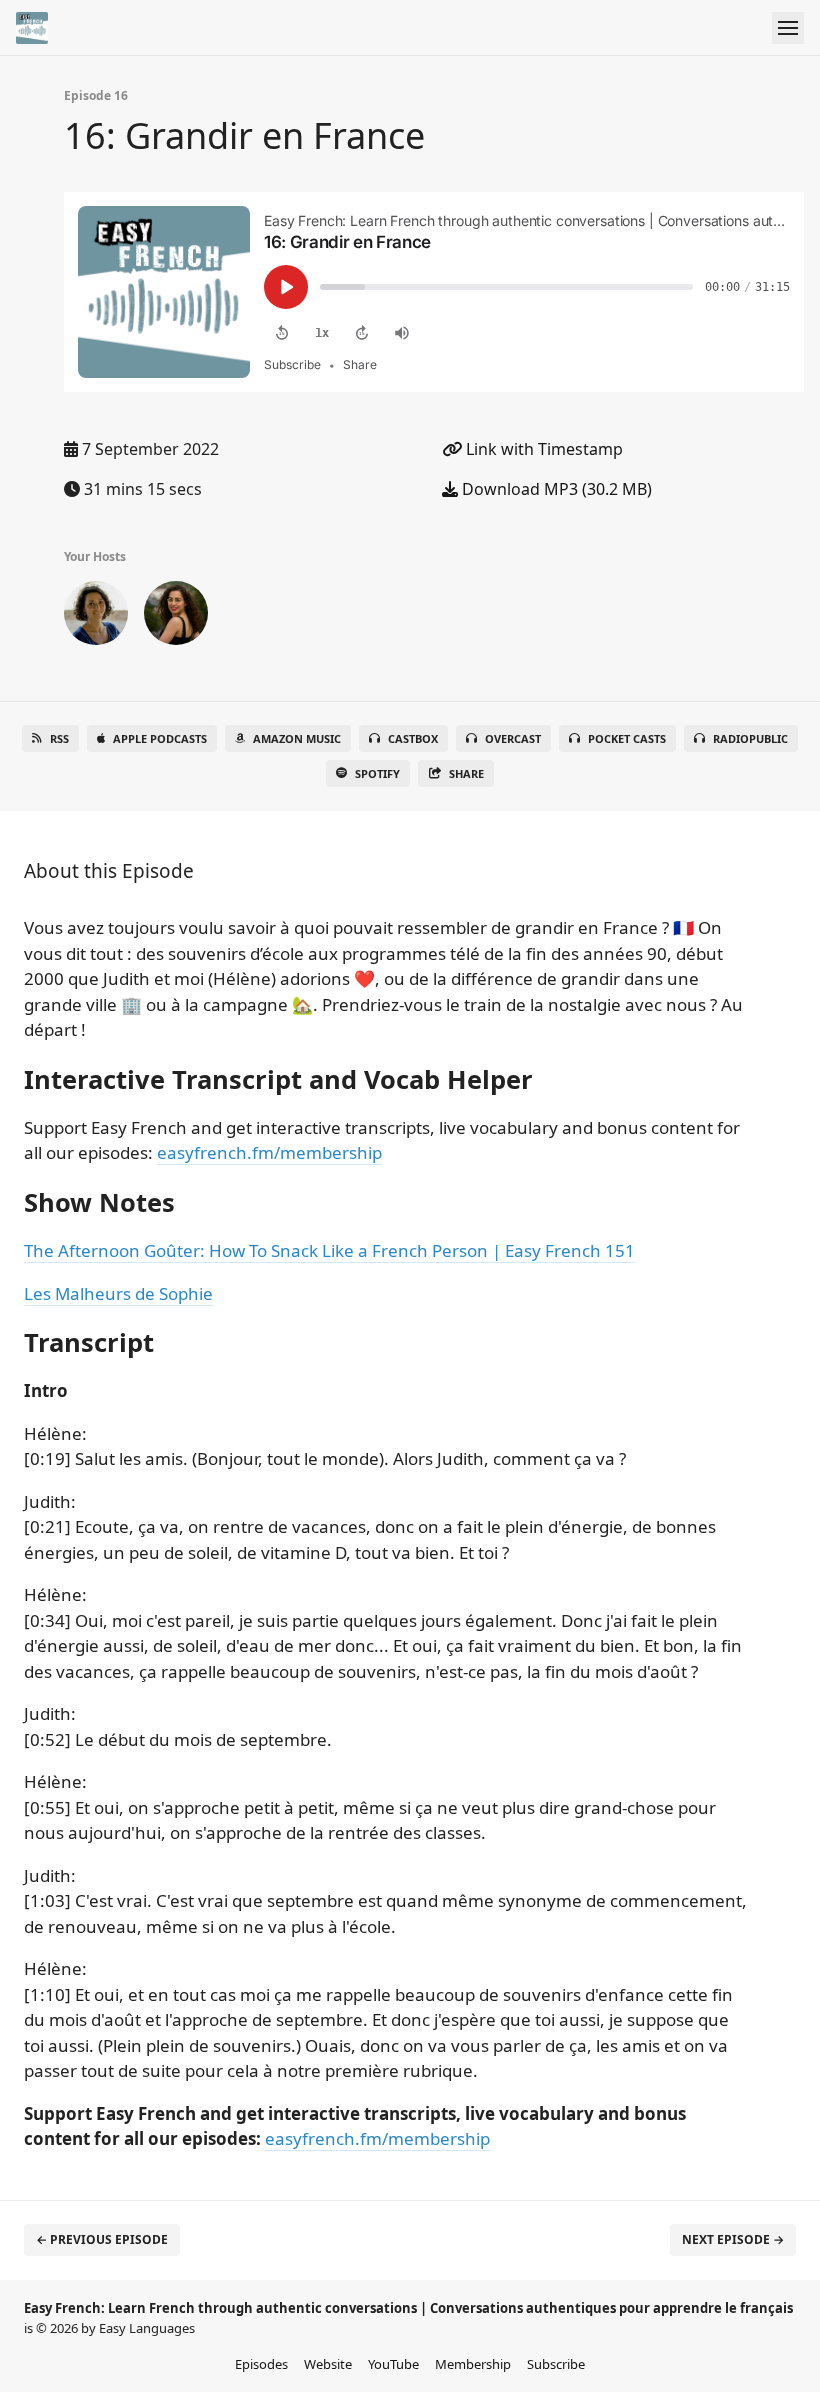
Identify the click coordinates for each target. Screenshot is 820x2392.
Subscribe (556, 2364)
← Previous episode (102, 2239)
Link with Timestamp (542, 449)
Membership (473, 2364)
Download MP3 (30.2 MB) (555, 489)
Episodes (261, 2364)
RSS (59, 738)
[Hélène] (96, 617)
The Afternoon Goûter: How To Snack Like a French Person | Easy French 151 (329, 1250)
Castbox (413, 738)
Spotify (377, 773)
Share (466, 773)
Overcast (513, 738)
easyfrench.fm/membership (269, 1152)
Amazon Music (297, 738)
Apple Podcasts (160, 738)
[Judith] (176, 617)
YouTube (393, 2364)
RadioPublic (750, 738)
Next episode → (733, 2239)
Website (328, 2364)
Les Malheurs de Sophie (118, 1293)
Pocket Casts (627, 738)
